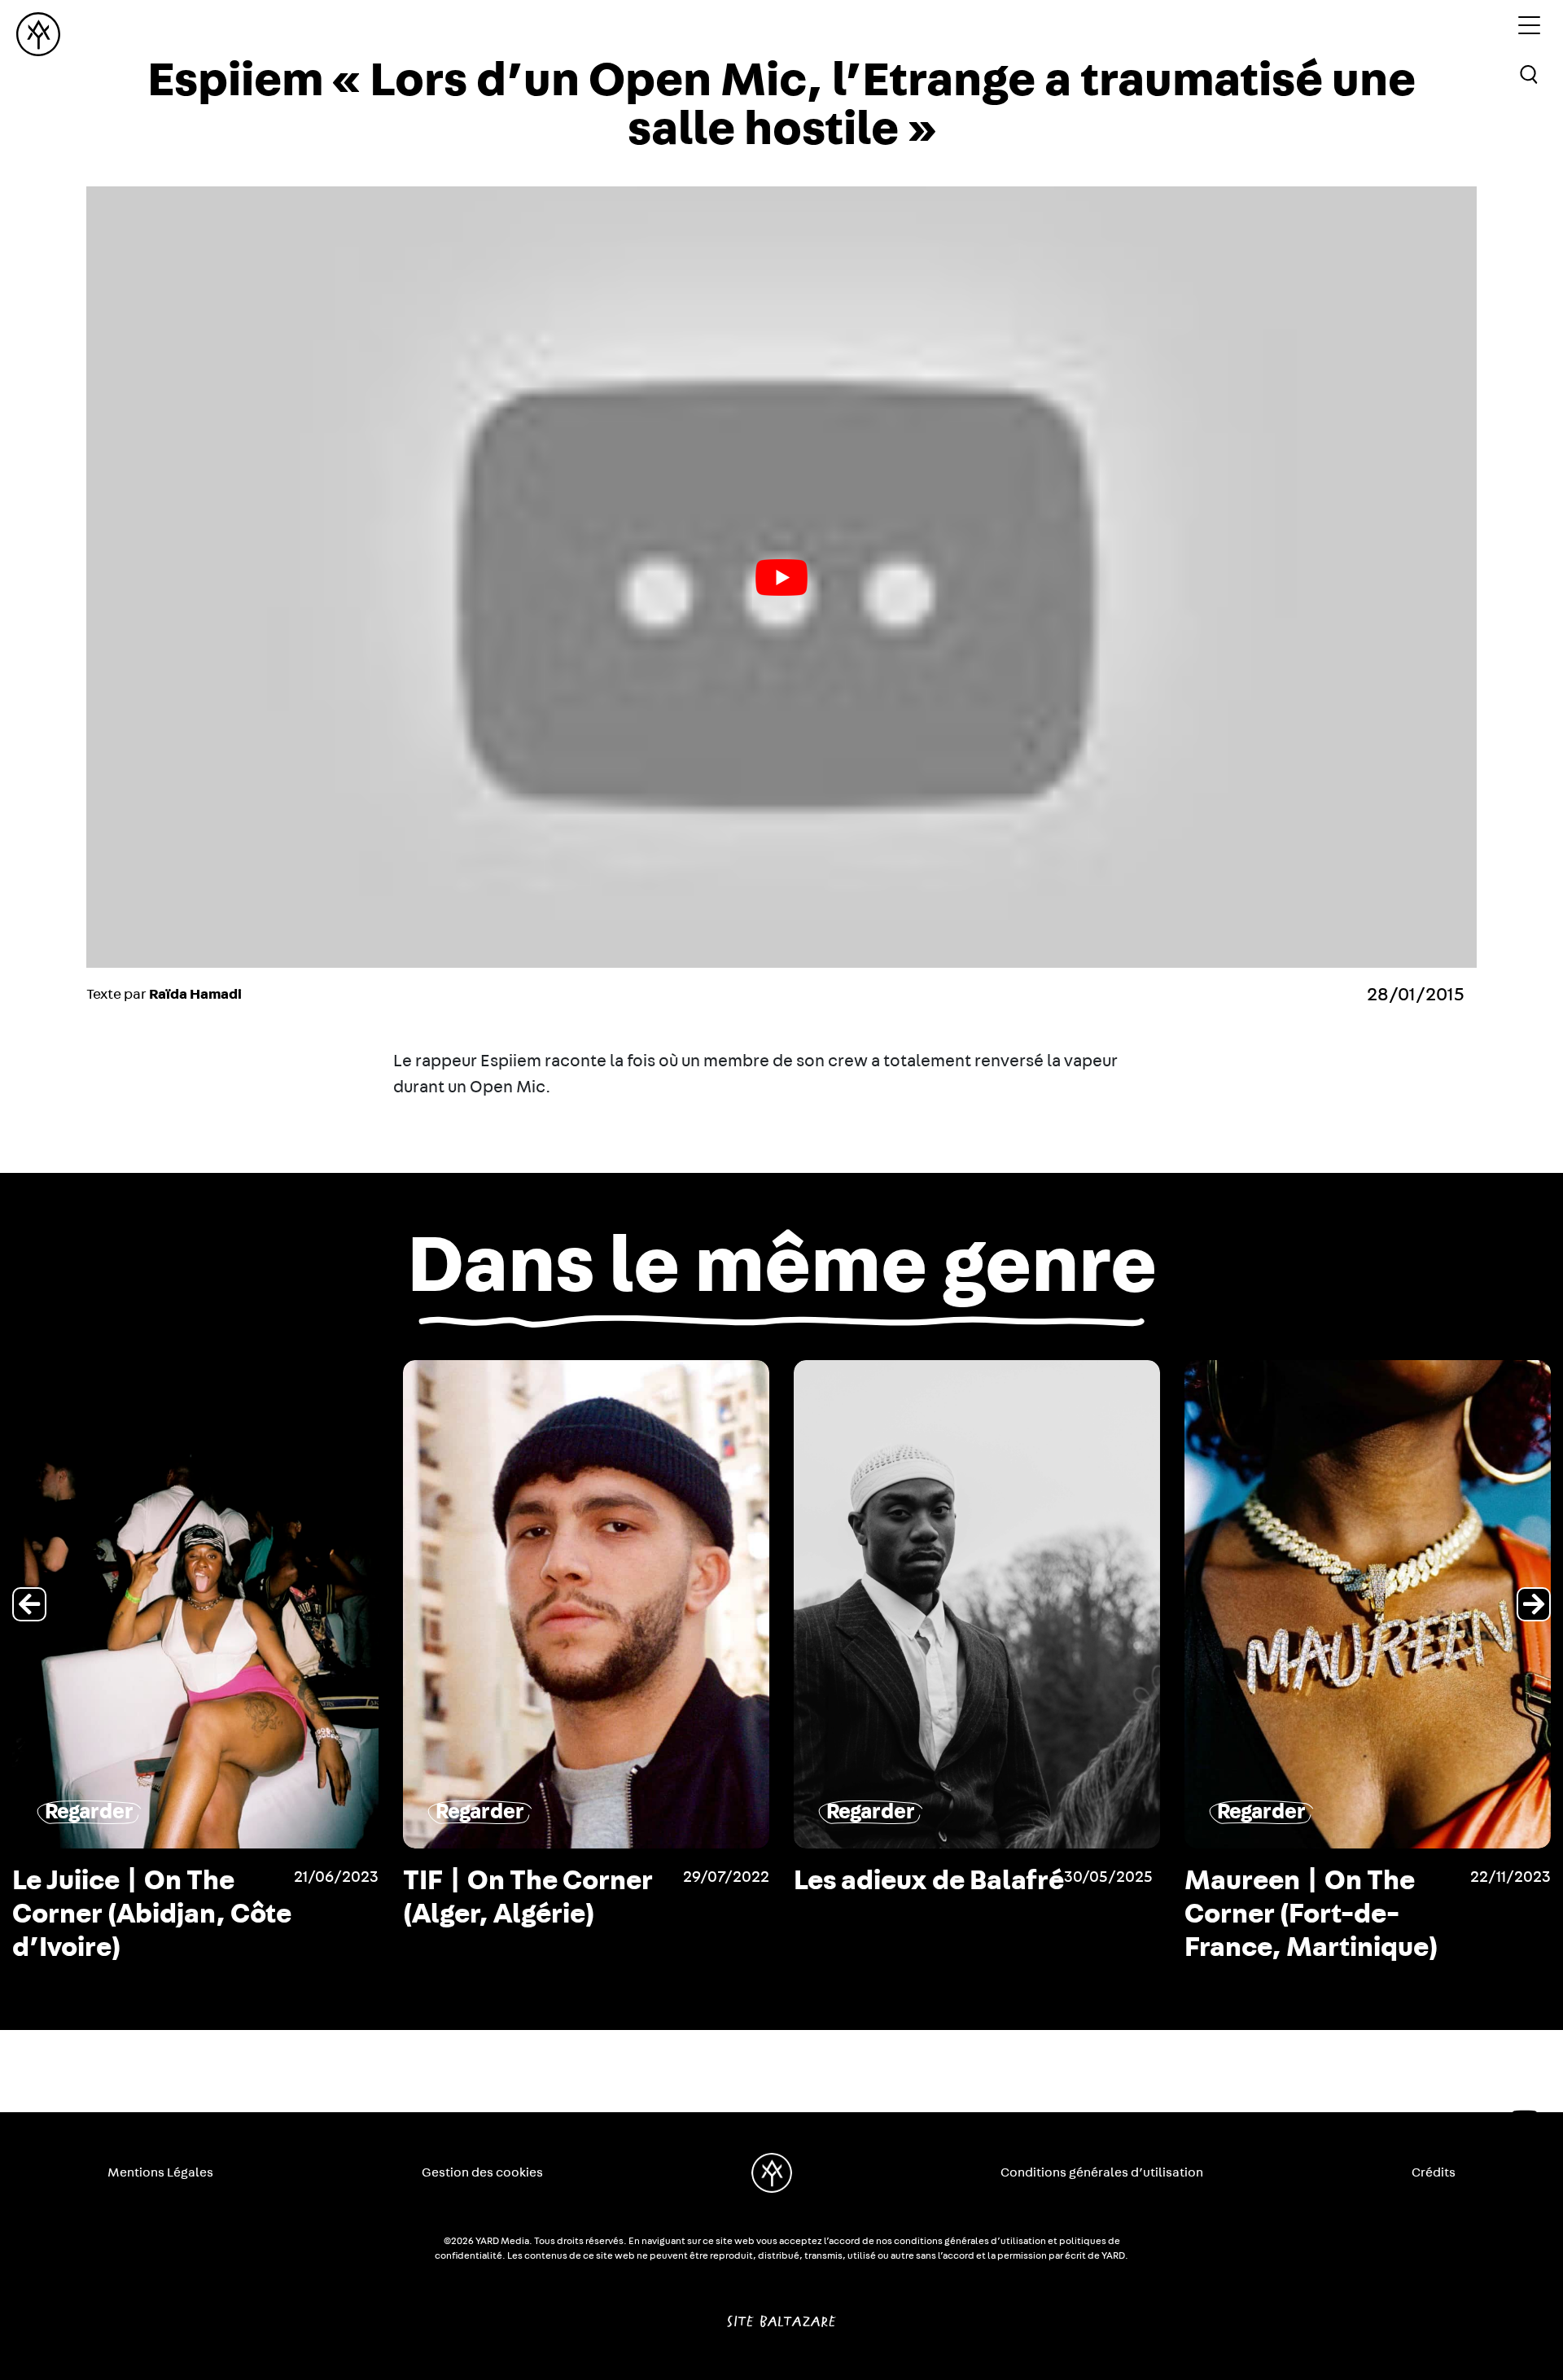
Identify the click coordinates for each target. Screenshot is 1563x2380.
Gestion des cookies (482, 2172)
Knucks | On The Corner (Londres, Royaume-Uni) (1293, 1914)
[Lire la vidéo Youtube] (781, 577)
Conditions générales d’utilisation (1102, 2172)
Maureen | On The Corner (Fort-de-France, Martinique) (920, 1914)
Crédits (1434, 2172)
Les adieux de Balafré (538, 1881)
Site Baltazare (781, 2315)
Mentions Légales (160, 2172)
